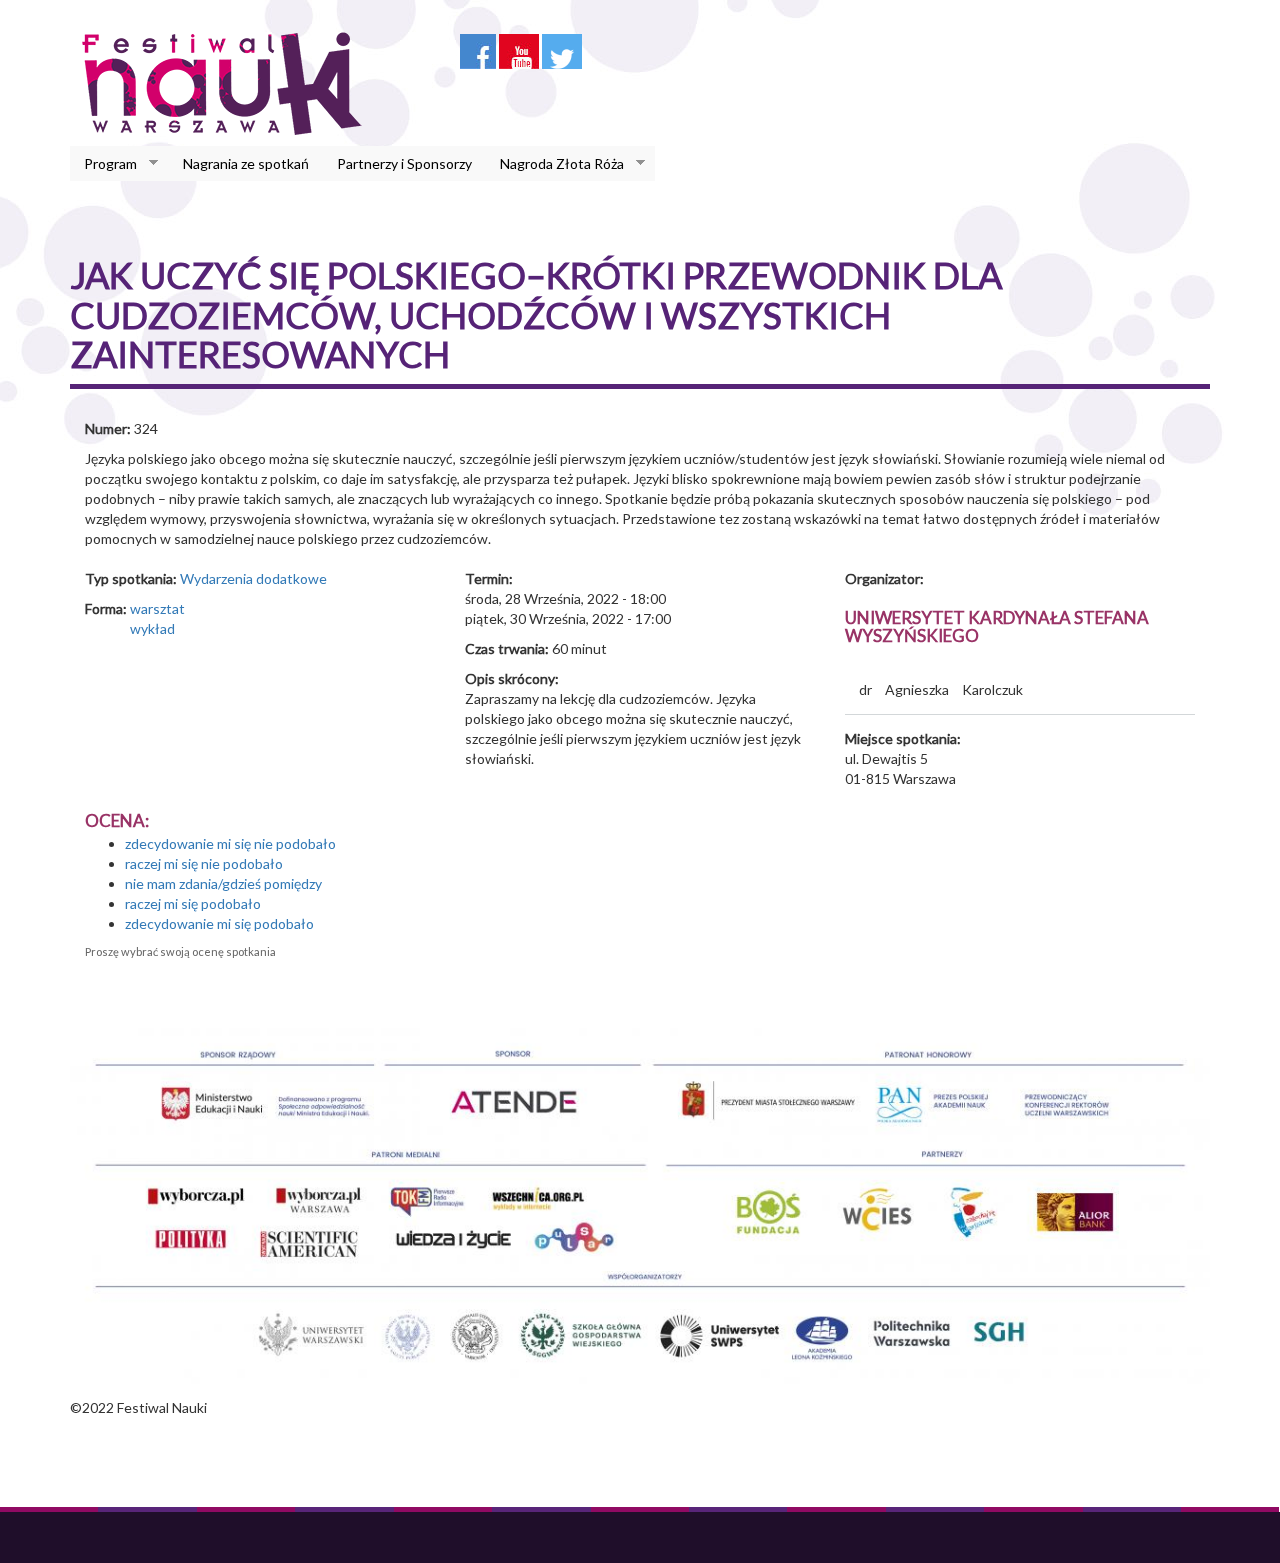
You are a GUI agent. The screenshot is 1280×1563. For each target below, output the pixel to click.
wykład (152, 628)
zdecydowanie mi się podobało (219, 923)
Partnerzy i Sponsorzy (404, 163)
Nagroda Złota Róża (555, 164)
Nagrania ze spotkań (246, 163)
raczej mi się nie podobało (204, 863)
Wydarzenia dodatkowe (253, 578)
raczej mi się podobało (193, 903)
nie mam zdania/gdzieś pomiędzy (223, 883)
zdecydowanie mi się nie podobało (230, 843)
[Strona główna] (227, 83)
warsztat (157, 608)
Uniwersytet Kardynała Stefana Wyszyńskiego (997, 627)
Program (103, 164)
